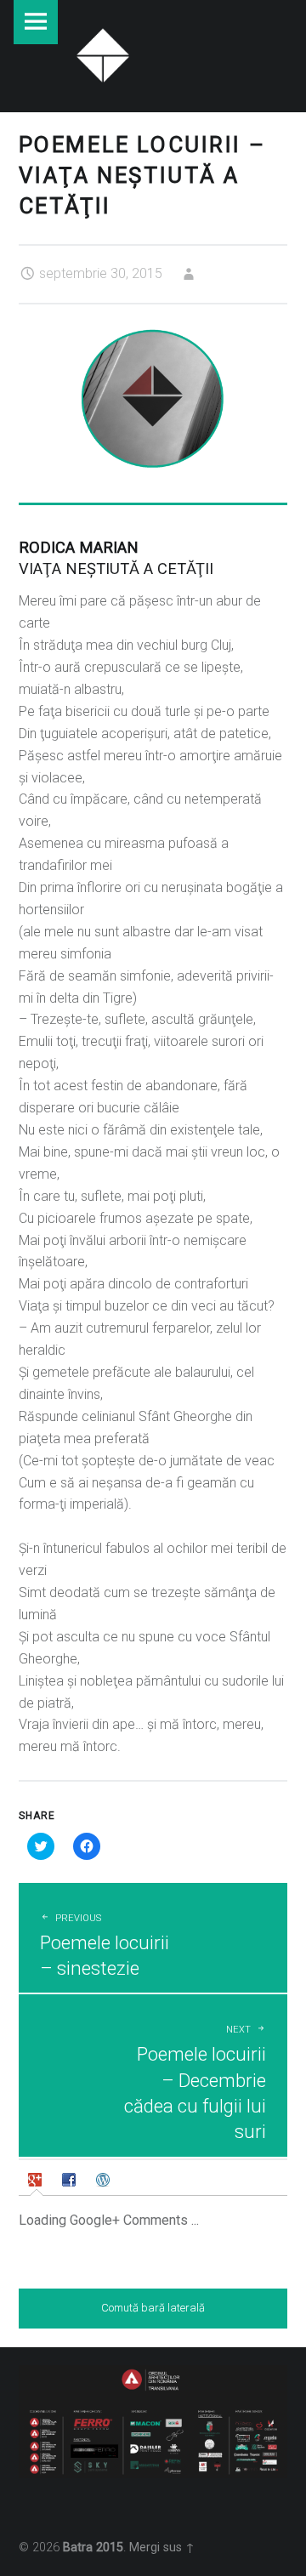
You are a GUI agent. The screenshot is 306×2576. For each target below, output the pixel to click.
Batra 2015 (93, 2548)
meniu (36, 22)
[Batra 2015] (102, 53)
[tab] (37, 2180)
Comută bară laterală (153, 2308)
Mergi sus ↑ (162, 2548)
